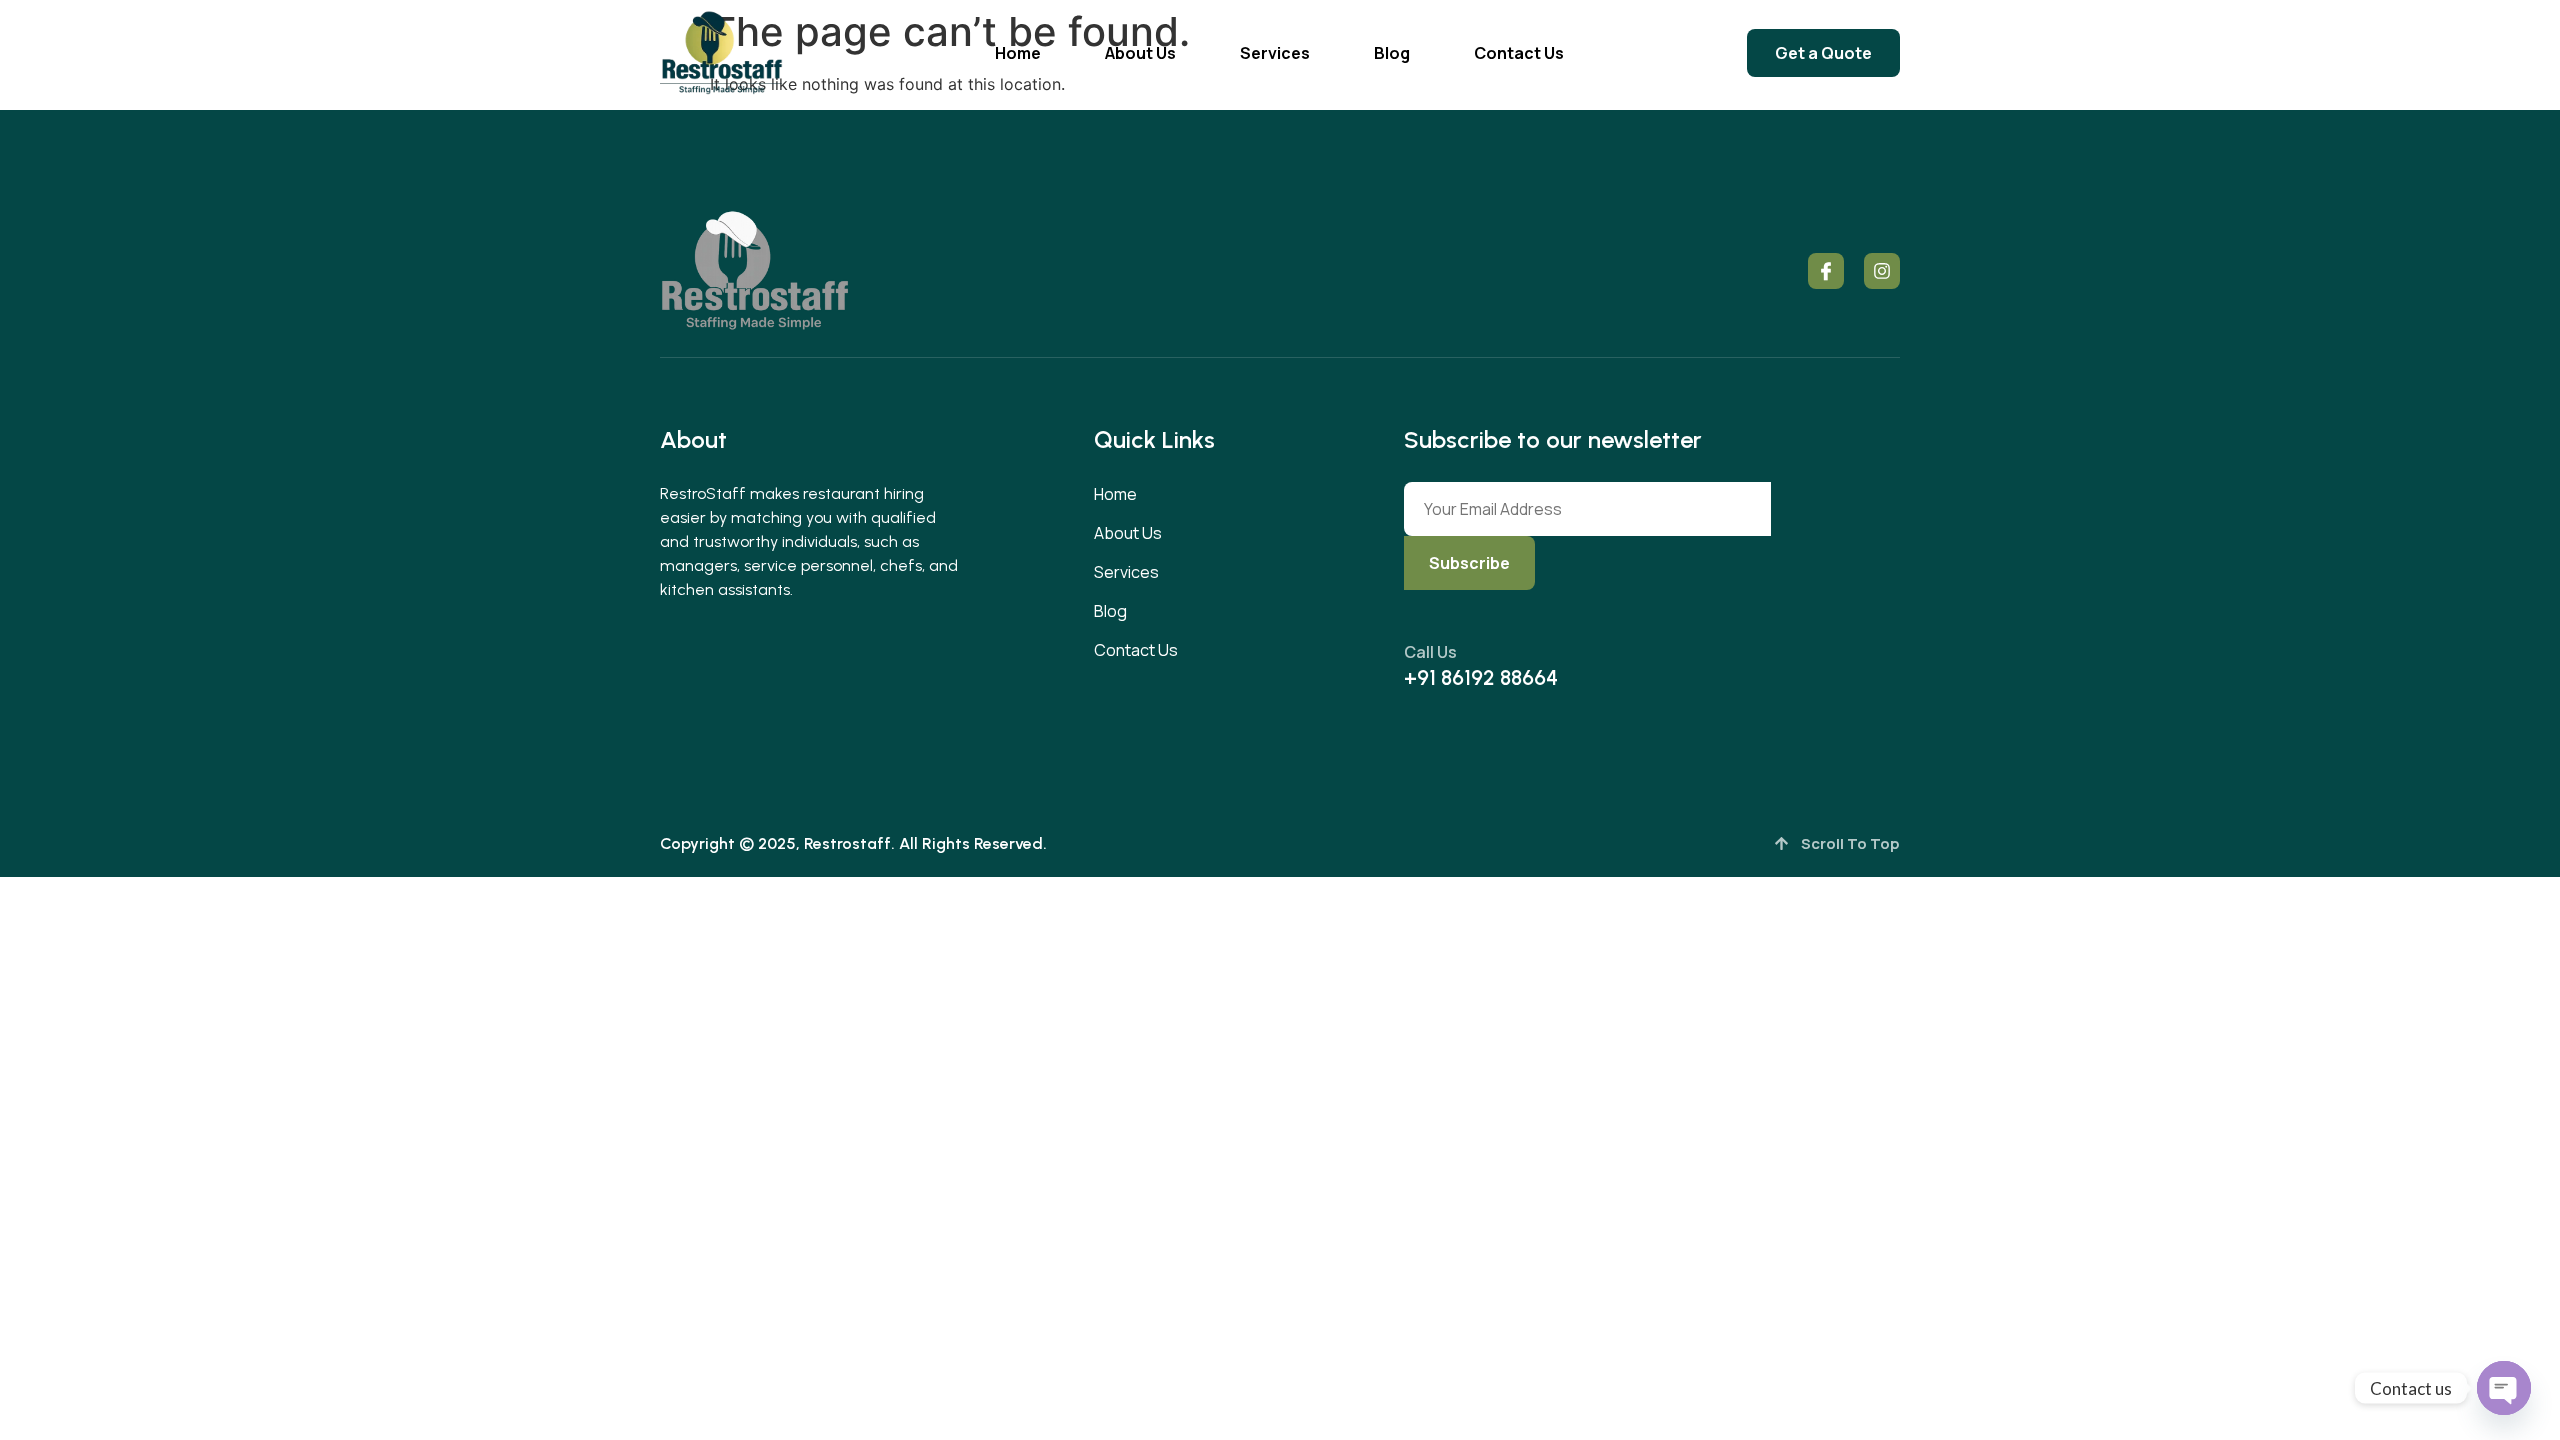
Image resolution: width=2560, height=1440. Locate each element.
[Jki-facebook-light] (1826, 271)
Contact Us (1519, 53)
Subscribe (1469, 563)
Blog (1392, 53)
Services (1275, 53)
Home (1018, 53)
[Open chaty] (2504, 1388)
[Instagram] (1882, 271)
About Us (1140, 53)
